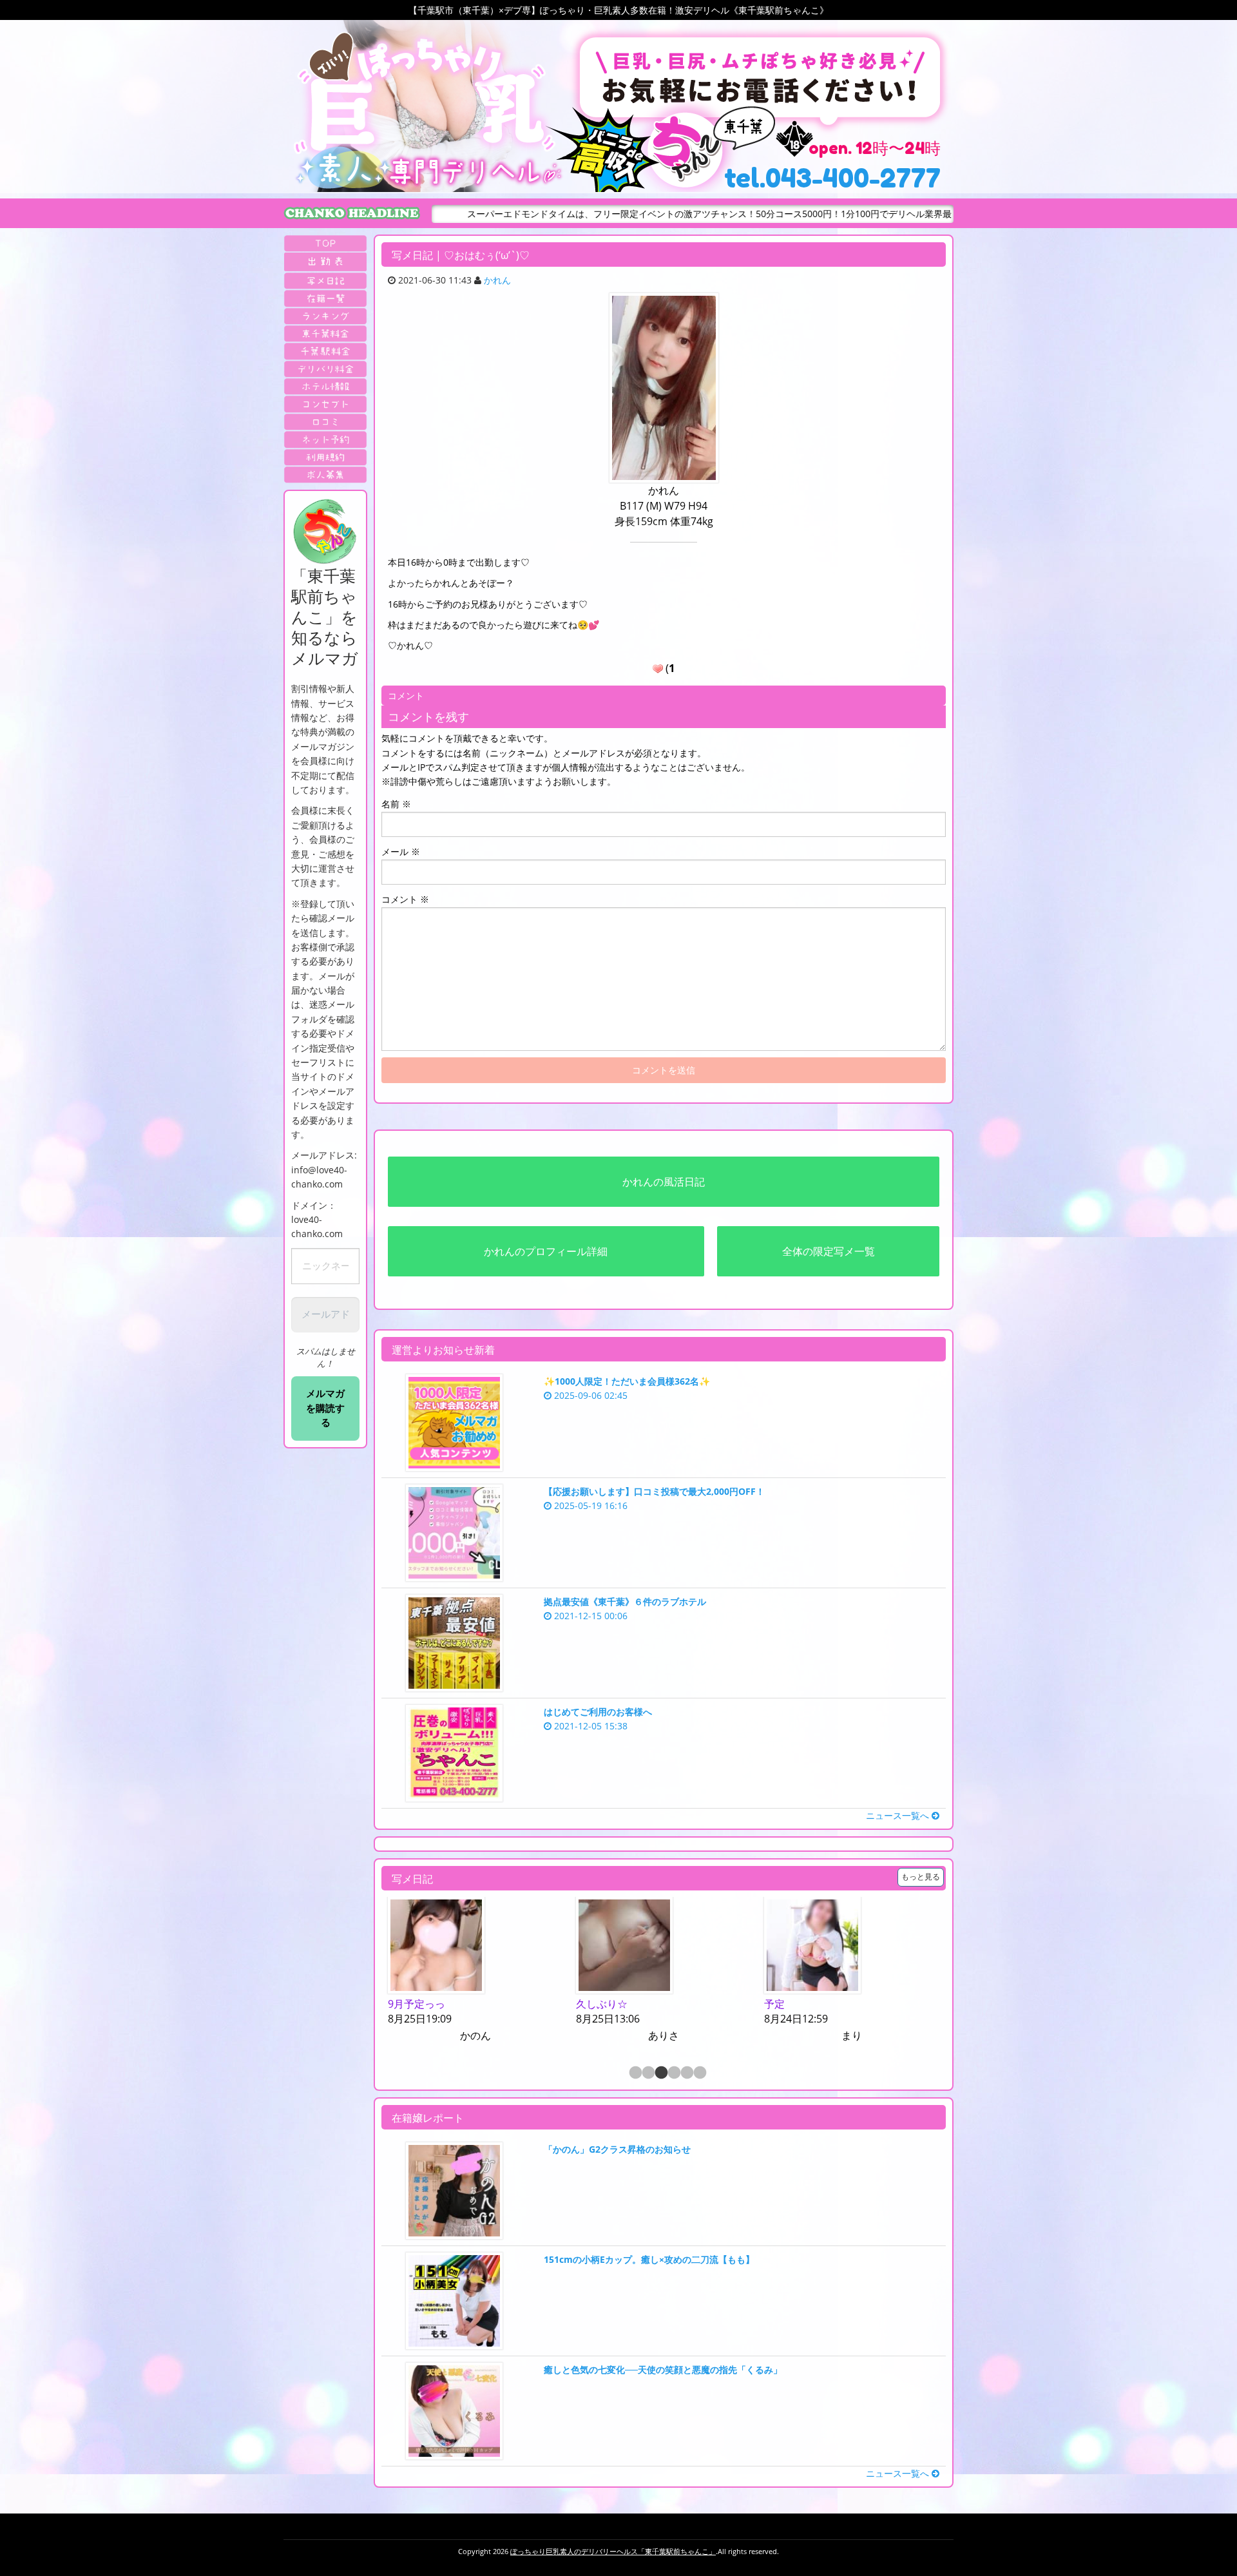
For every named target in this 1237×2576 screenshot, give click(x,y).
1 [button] (635, 2073)
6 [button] (699, 2073)
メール (401, 851)
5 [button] (686, 2073)
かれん (497, 280)
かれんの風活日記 (664, 1182)
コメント (405, 899)
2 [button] (647, 2073)
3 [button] (660, 2073)
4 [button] (673, 2073)
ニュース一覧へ (899, 1815)
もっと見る (921, 1877)
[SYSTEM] (325, 333)
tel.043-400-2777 (832, 178)
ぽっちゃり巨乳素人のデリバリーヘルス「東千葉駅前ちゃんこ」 (613, 2551)
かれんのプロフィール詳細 (546, 1251)
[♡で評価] (658, 669)
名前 (396, 804)
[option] (475, 1971)
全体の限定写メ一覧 (829, 1251)
